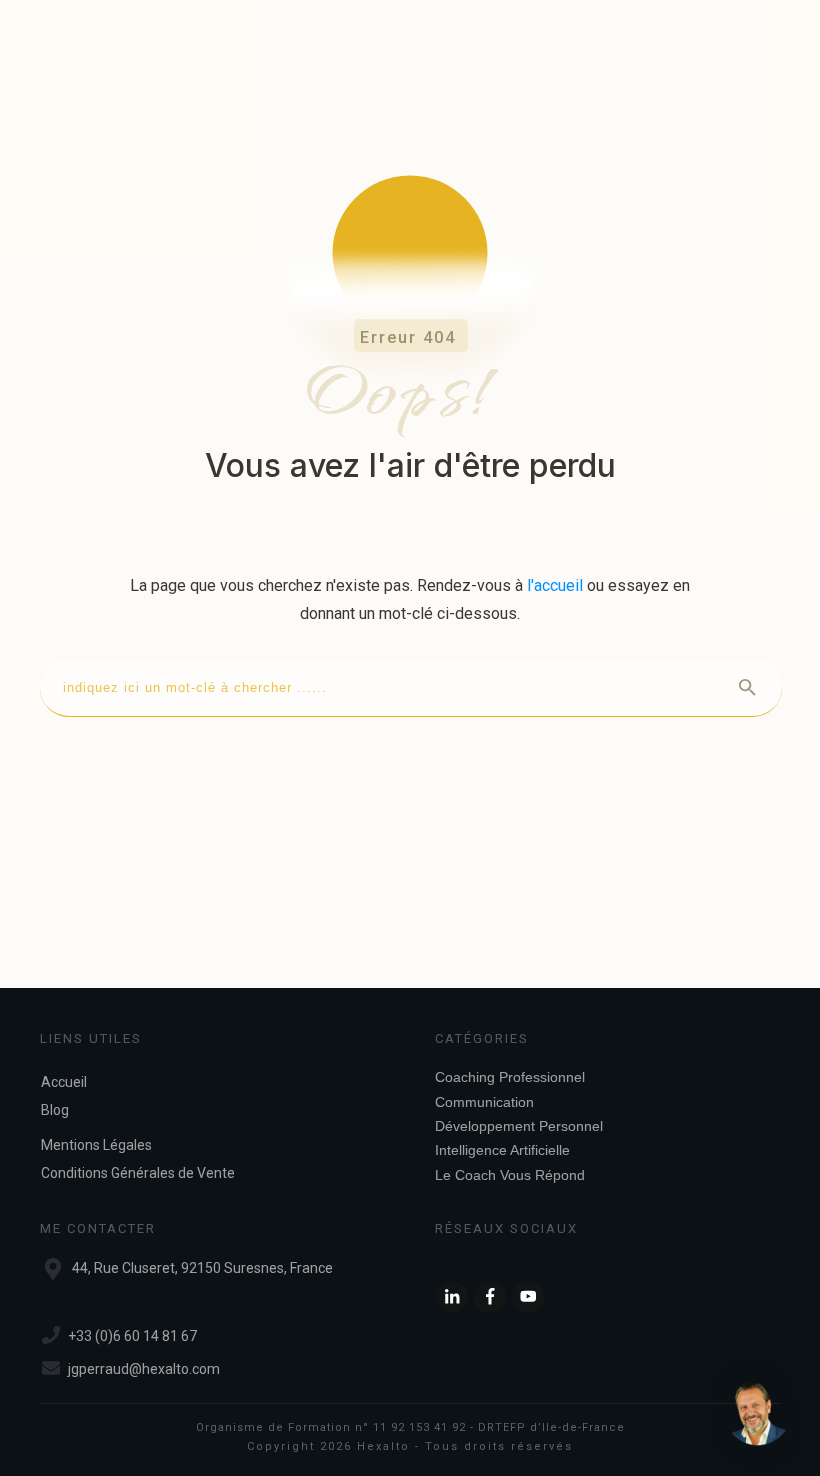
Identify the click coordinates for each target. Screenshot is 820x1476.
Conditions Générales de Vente (138, 1173)
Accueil (64, 1082)
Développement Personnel (519, 1126)
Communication (484, 1102)
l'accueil (555, 585)
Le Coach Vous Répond (510, 1175)
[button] (758, 1414)
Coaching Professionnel (510, 1077)
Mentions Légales (96, 1145)
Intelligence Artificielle (502, 1150)
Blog (55, 1110)
